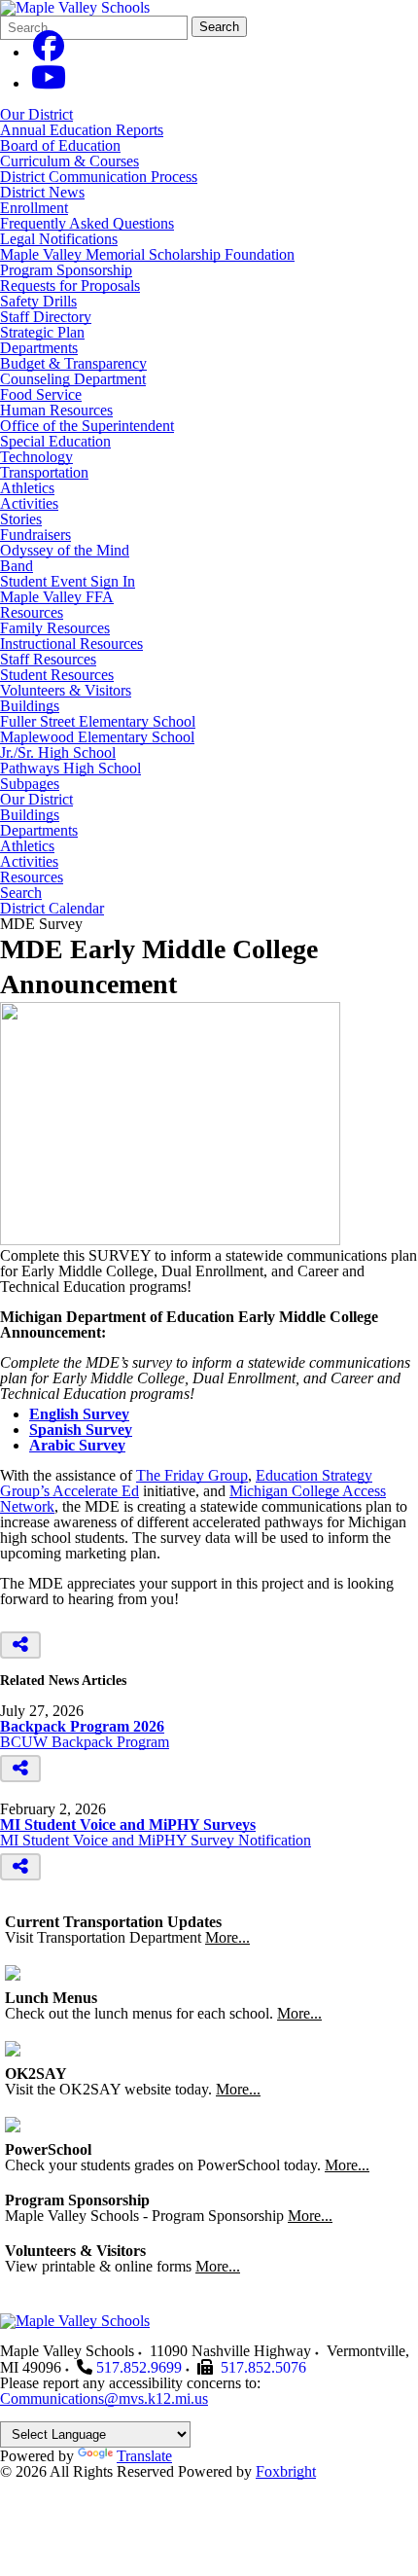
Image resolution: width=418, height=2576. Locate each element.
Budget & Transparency (73, 363)
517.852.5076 (263, 2367)
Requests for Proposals (70, 286)
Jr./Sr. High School (58, 752)
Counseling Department (73, 379)
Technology (36, 457)
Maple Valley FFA (57, 597)
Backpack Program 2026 (82, 1726)
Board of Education (60, 145)
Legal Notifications (59, 239)
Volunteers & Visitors (66, 690)
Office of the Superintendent (87, 426)
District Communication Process (99, 177)
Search (219, 27)
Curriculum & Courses (70, 161)
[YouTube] (49, 83)
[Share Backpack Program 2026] (20, 1769)
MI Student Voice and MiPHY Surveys (128, 1825)
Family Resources (55, 628)
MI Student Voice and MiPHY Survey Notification (156, 1840)
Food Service (41, 394)
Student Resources (57, 675)
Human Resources (56, 410)
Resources (32, 612)
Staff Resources (48, 659)
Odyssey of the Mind (65, 550)
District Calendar (52, 909)
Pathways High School (70, 768)
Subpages (30, 784)
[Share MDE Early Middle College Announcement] (20, 1645)
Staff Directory (46, 317)
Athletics (27, 488)
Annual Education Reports (82, 130)
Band (17, 566)
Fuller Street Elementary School (98, 721)
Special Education (55, 441)
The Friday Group (192, 1475)
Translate (144, 2456)
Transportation (44, 472)
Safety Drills (38, 301)
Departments (39, 348)
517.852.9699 (139, 2367)
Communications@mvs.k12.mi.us (104, 2398)
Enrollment (34, 208)
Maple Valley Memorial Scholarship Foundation (147, 254)
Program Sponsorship (66, 270)
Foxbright (286, 2471)
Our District (36, 114)
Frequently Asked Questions (87, 223)
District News (42, 192)
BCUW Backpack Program (85, 1742)
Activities (29, 503)
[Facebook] (49, 52)
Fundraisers (35, 535)
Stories (21, 519)
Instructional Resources (71, 644)
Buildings (30, 706)
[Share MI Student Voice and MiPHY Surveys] (20, 1867)
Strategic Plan (42, 332)
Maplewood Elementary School (97, 737)
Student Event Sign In (68, 581)
